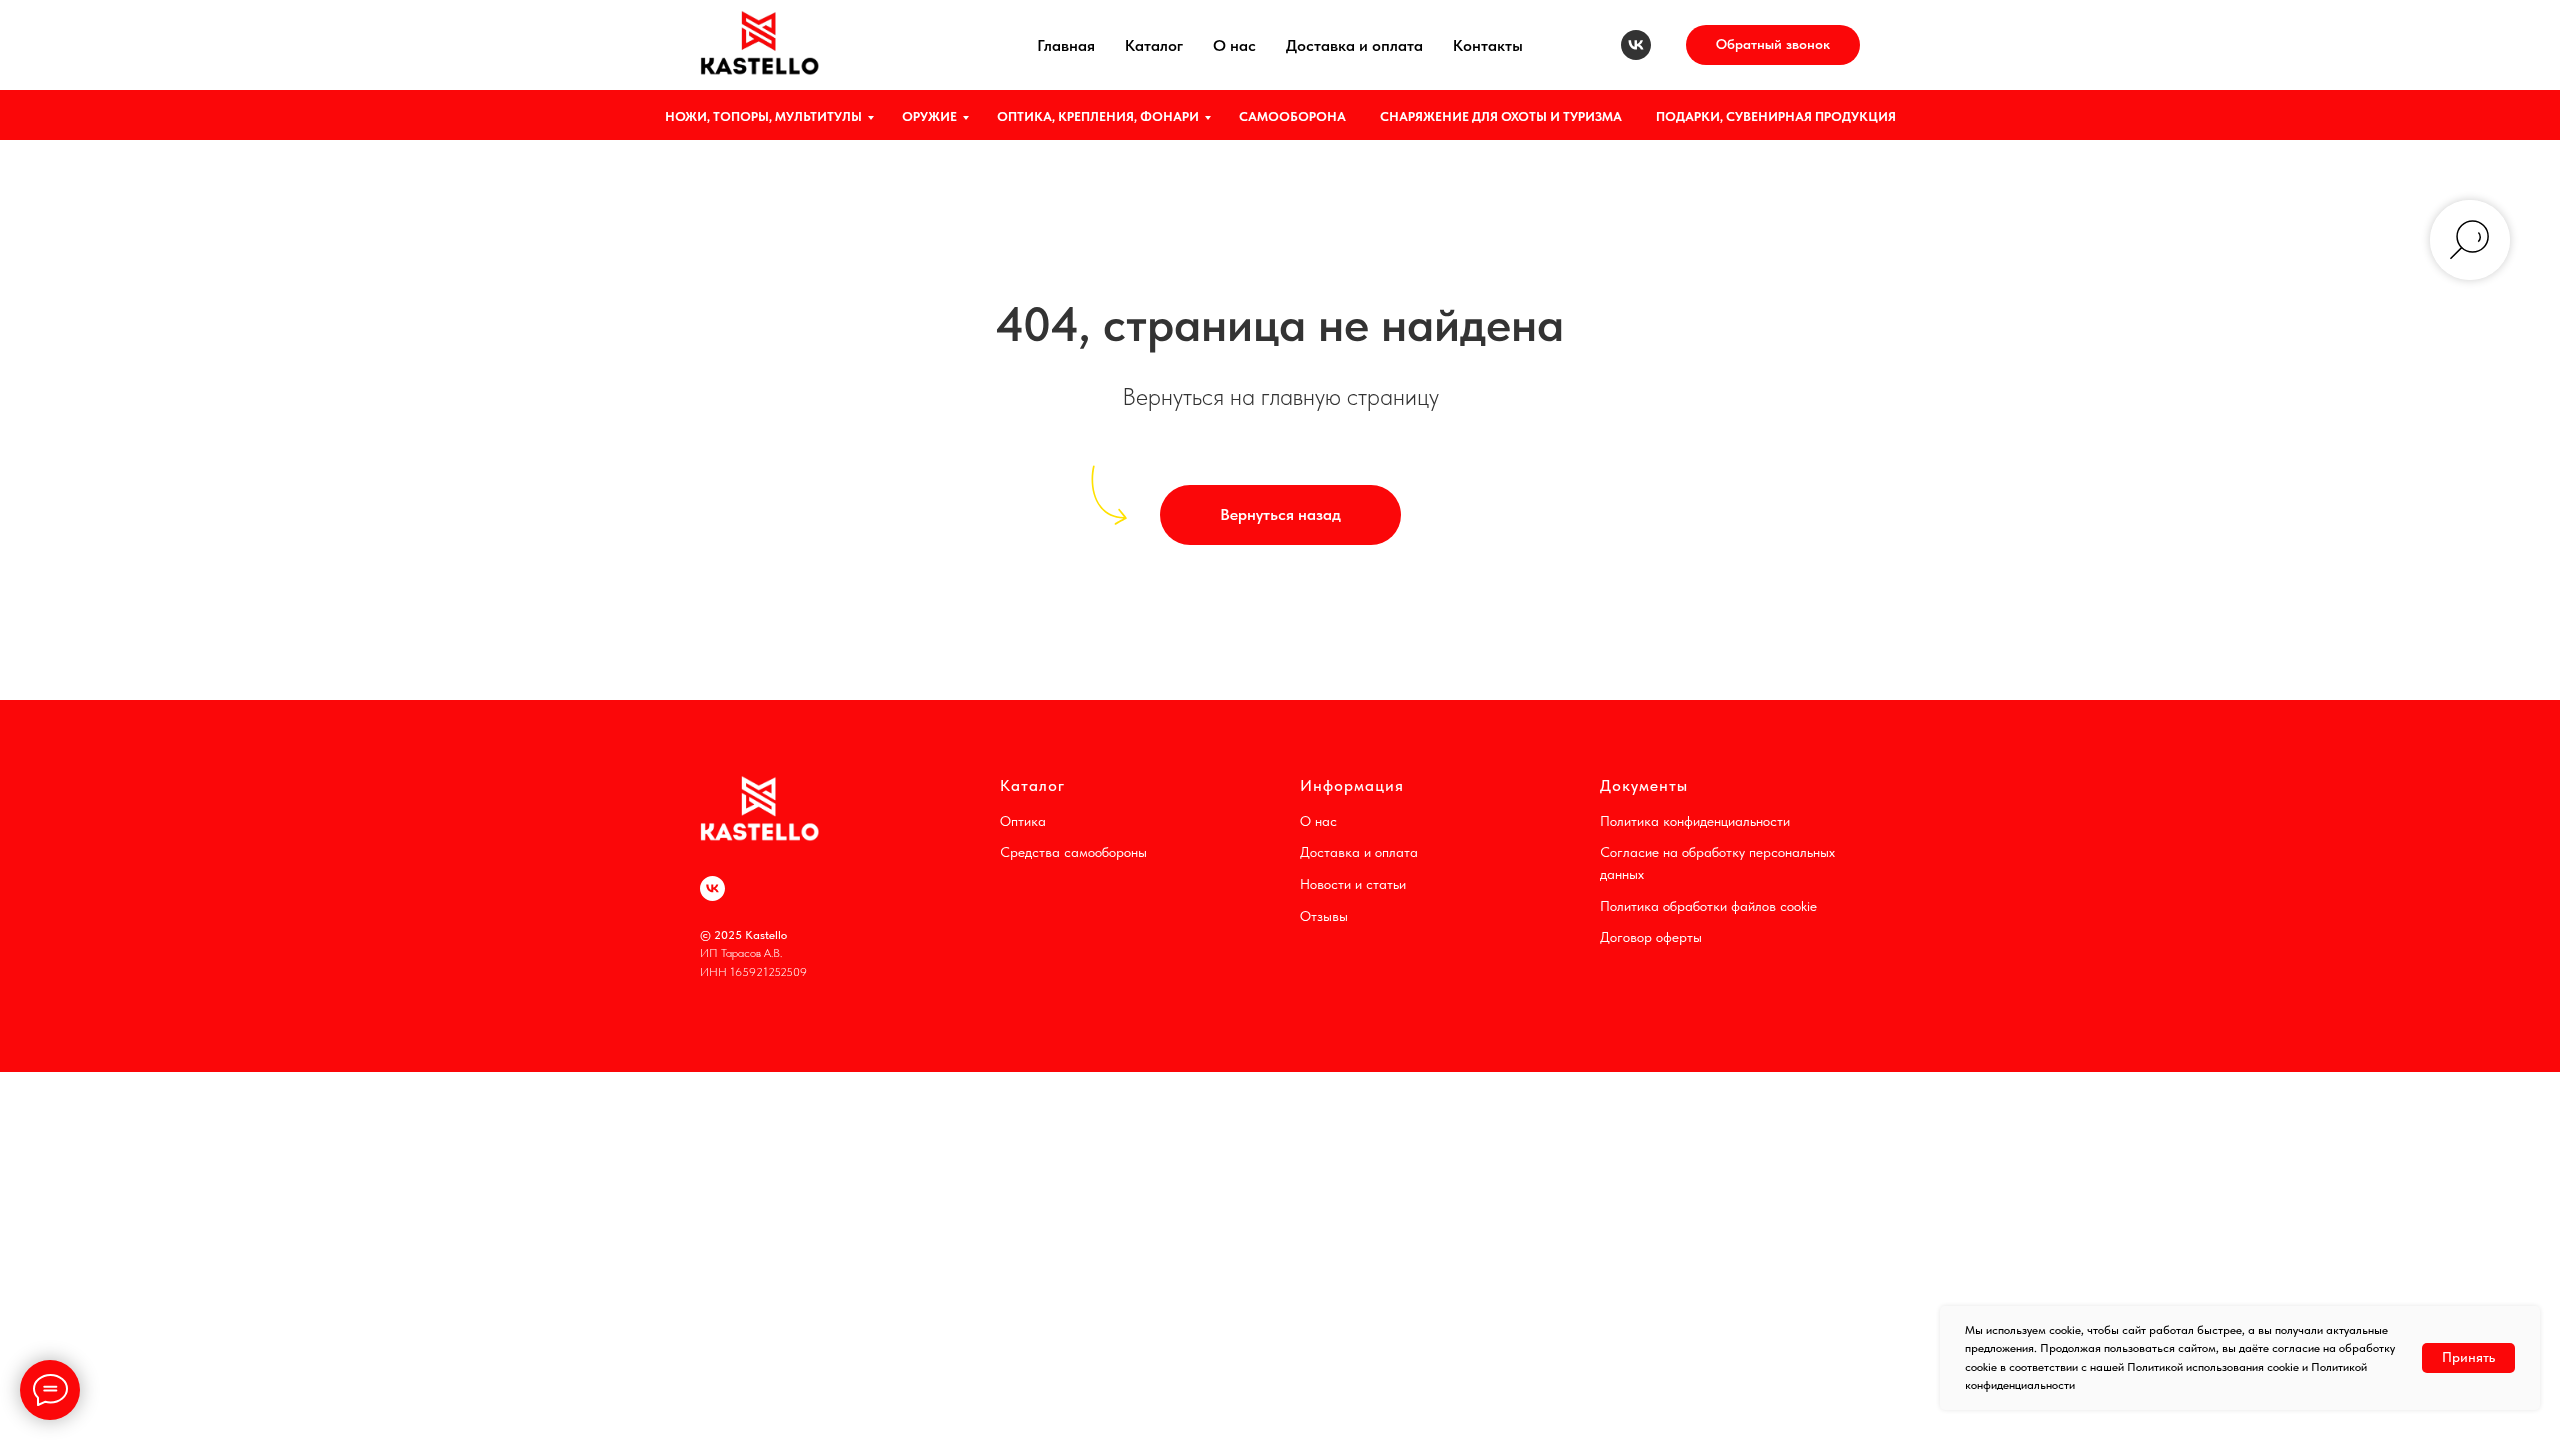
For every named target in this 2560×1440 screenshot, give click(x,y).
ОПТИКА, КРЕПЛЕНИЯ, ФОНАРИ (1098, 116)
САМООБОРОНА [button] (1292, 116)
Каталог (1154, 45)
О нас (1234, 45)
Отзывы (1324, 916)
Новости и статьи (1353, 884)
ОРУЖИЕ (929, 116)
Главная (1066, 45)
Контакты (1488, 45)
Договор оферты (1651, 937)
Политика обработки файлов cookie (1708, 906)
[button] (1773, 45)
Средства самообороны (1073, 852)
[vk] (1636, 45)
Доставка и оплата (1354, 45)
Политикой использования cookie (2213, 1367)
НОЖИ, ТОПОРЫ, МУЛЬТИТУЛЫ (763, 116)
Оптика (1023, 821)
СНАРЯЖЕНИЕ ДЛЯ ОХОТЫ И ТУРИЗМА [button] (1501, 116)
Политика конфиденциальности (1695, 821)
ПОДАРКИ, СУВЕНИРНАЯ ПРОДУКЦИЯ (1776, 116)
